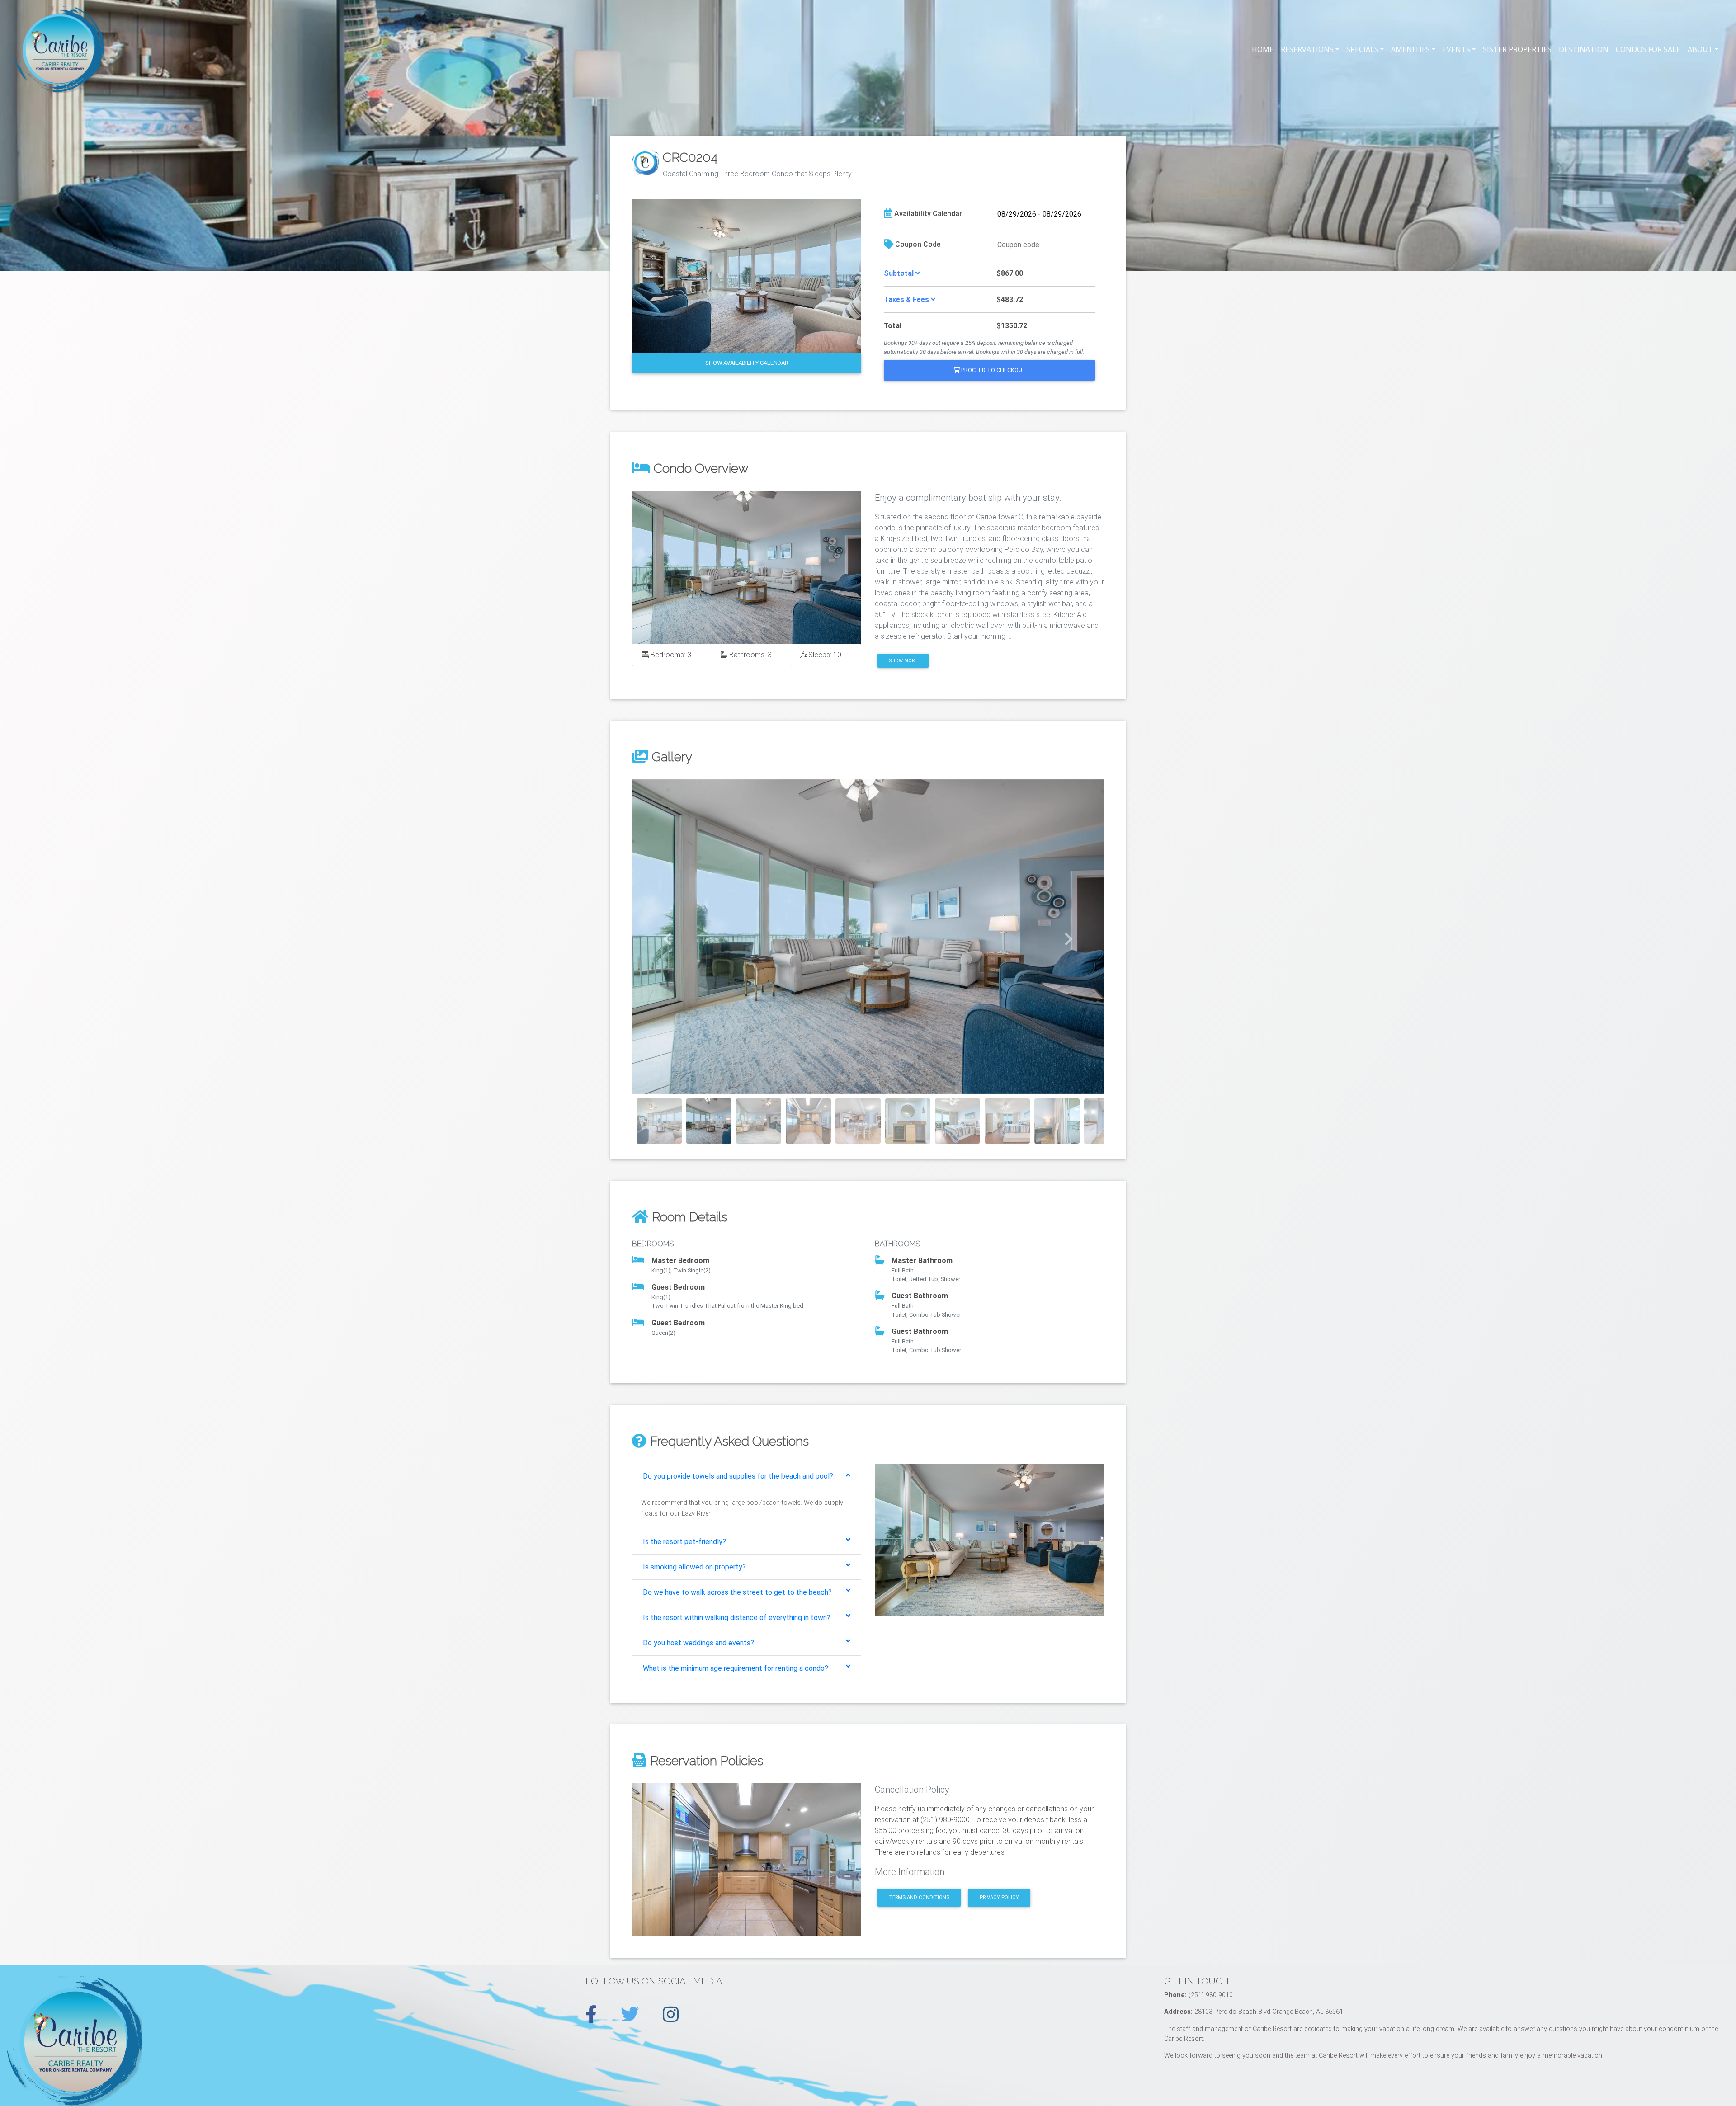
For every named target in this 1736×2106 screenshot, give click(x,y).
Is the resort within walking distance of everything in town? (737, 1618)
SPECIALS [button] (1362, 49)
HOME (1263, 49)
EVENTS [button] (1456, 49)
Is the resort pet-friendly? (684, 1542)
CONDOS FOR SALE (1648, 49)
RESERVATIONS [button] (1307, 49)
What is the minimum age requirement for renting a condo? (736, 1668)
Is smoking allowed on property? (694, 1567)
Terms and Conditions (919, 1897)
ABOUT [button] (1700, 49)
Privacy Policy (999, 1897)
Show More (903, 661)
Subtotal (900, 273)
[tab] (747, 1476)
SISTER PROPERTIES (1517, 49)
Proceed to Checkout (993, 370)
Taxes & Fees (907, 299)
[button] (668, 937)
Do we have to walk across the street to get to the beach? (737, 1592)
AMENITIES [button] (1410, 49)
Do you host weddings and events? (698, 1643)
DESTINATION (1584, 49)
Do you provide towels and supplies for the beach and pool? (738, 1476)
